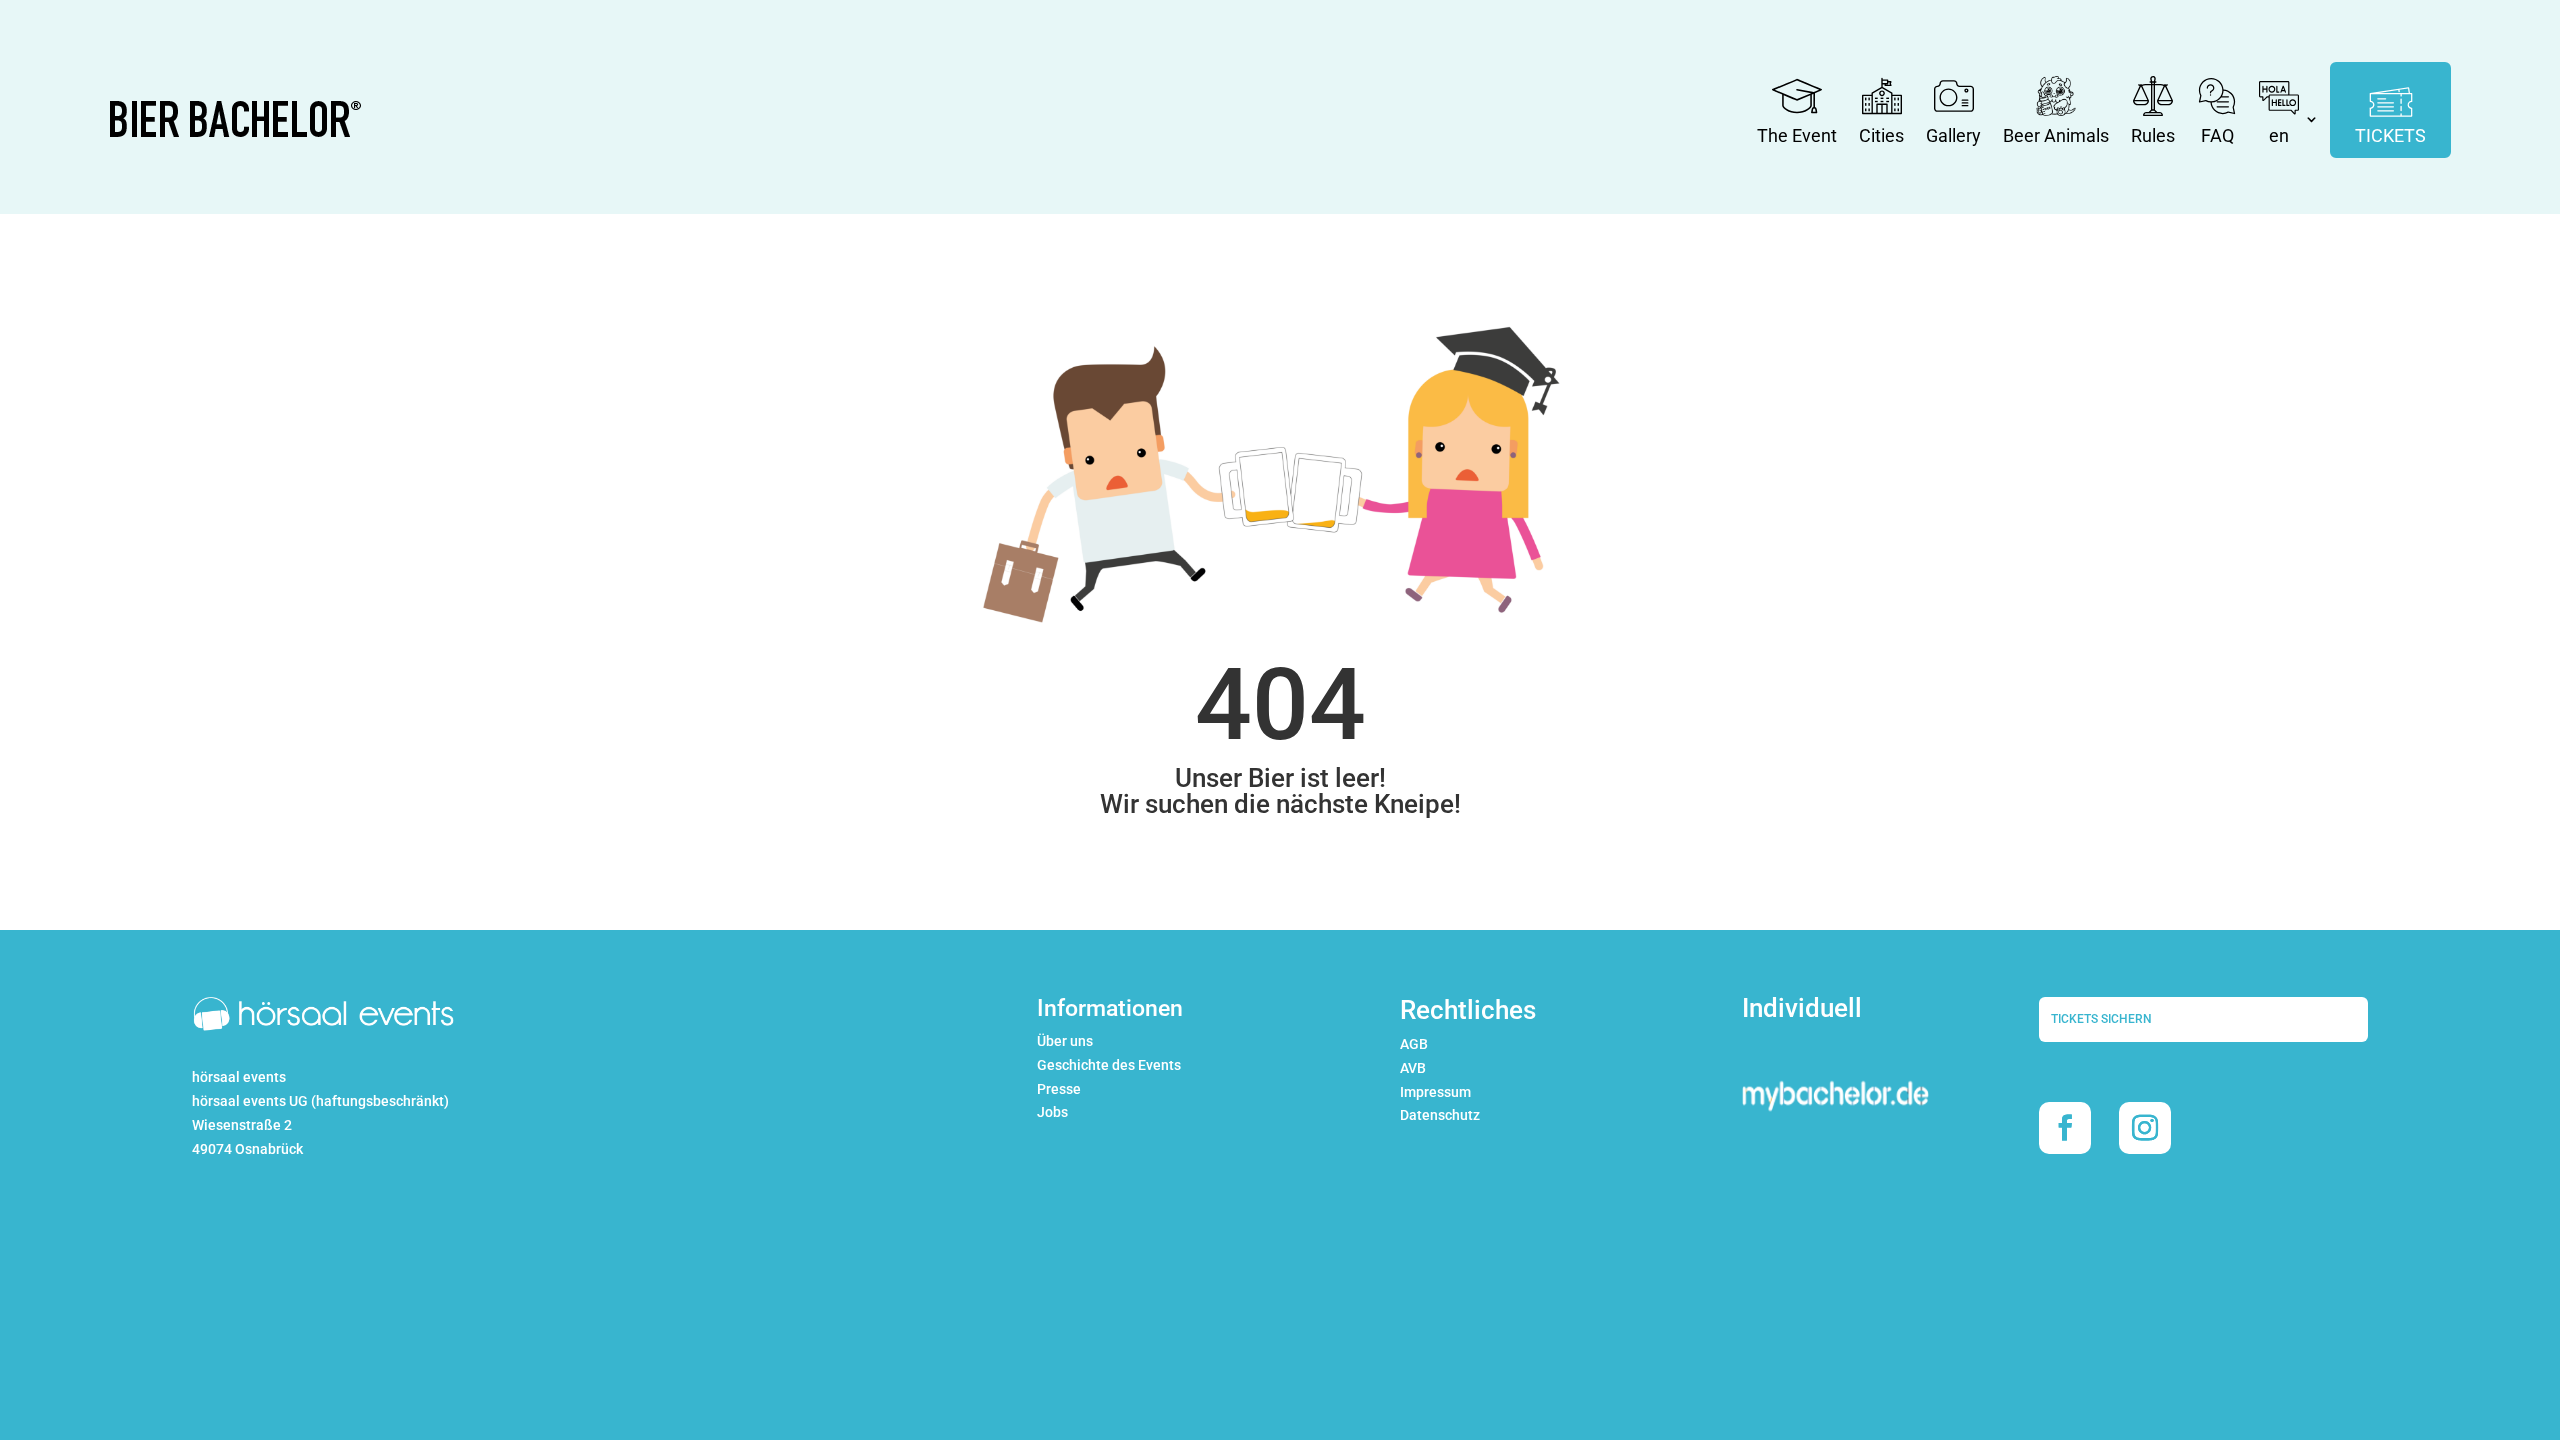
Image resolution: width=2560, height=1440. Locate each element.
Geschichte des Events (1109, 1065)
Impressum (1435, 1092)
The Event (1797, 135)
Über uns (1065, 1041)
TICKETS (2390, 135)
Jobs (1052, 1112)
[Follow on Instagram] (2145, 1128)
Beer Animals (2056, 135)
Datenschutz (1440, 1115)
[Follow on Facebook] (2065, 1128)
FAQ (2217, 135)
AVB (1413, 1068)
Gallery (1953, 135)
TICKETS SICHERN (2101, 1019)
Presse (1059, 1089)
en (2279, 135)
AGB (1414, 1044)
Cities (1881, 135)
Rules (2153, 135)
